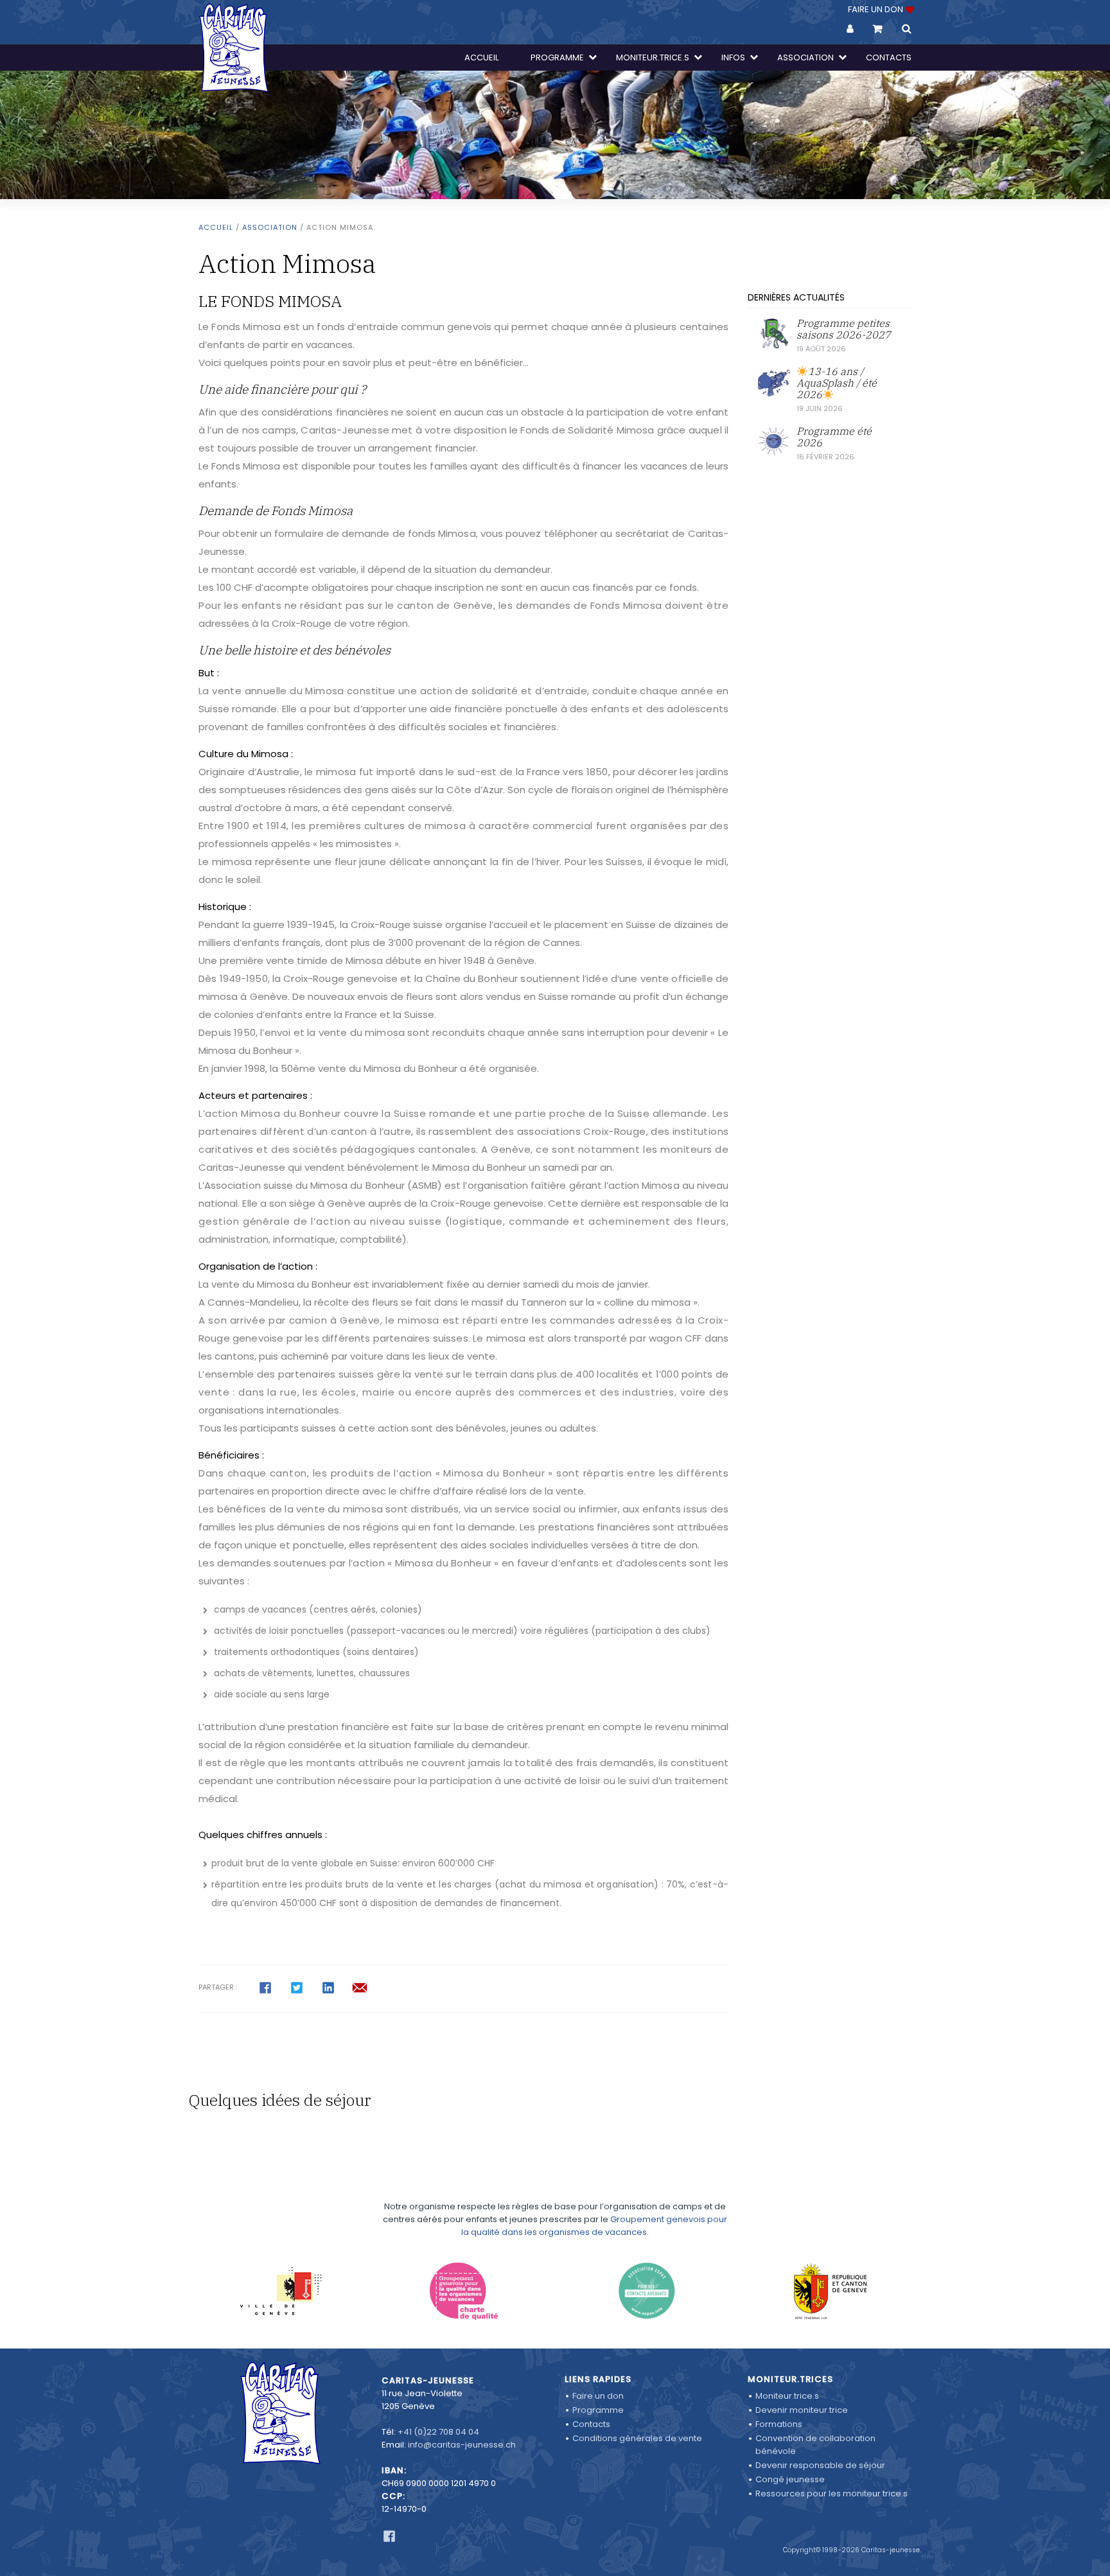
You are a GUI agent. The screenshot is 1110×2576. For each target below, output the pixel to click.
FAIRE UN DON (877, 9)
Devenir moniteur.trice (802, 2410)
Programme (598, 2410)
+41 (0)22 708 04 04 (438, 2432)
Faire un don (598, 2396)
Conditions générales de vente (637, 2438)
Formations (779, 2424)
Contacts (591, 2424)
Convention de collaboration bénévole (815, 2445)
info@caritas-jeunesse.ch (462, 2445)
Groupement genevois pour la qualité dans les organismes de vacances (594, 2226)
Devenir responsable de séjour (820, 2465)
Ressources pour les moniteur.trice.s (832, 2493)
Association (270, 227)
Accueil (216, 227)
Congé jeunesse (790, 2479)
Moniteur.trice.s (787, 2396)
